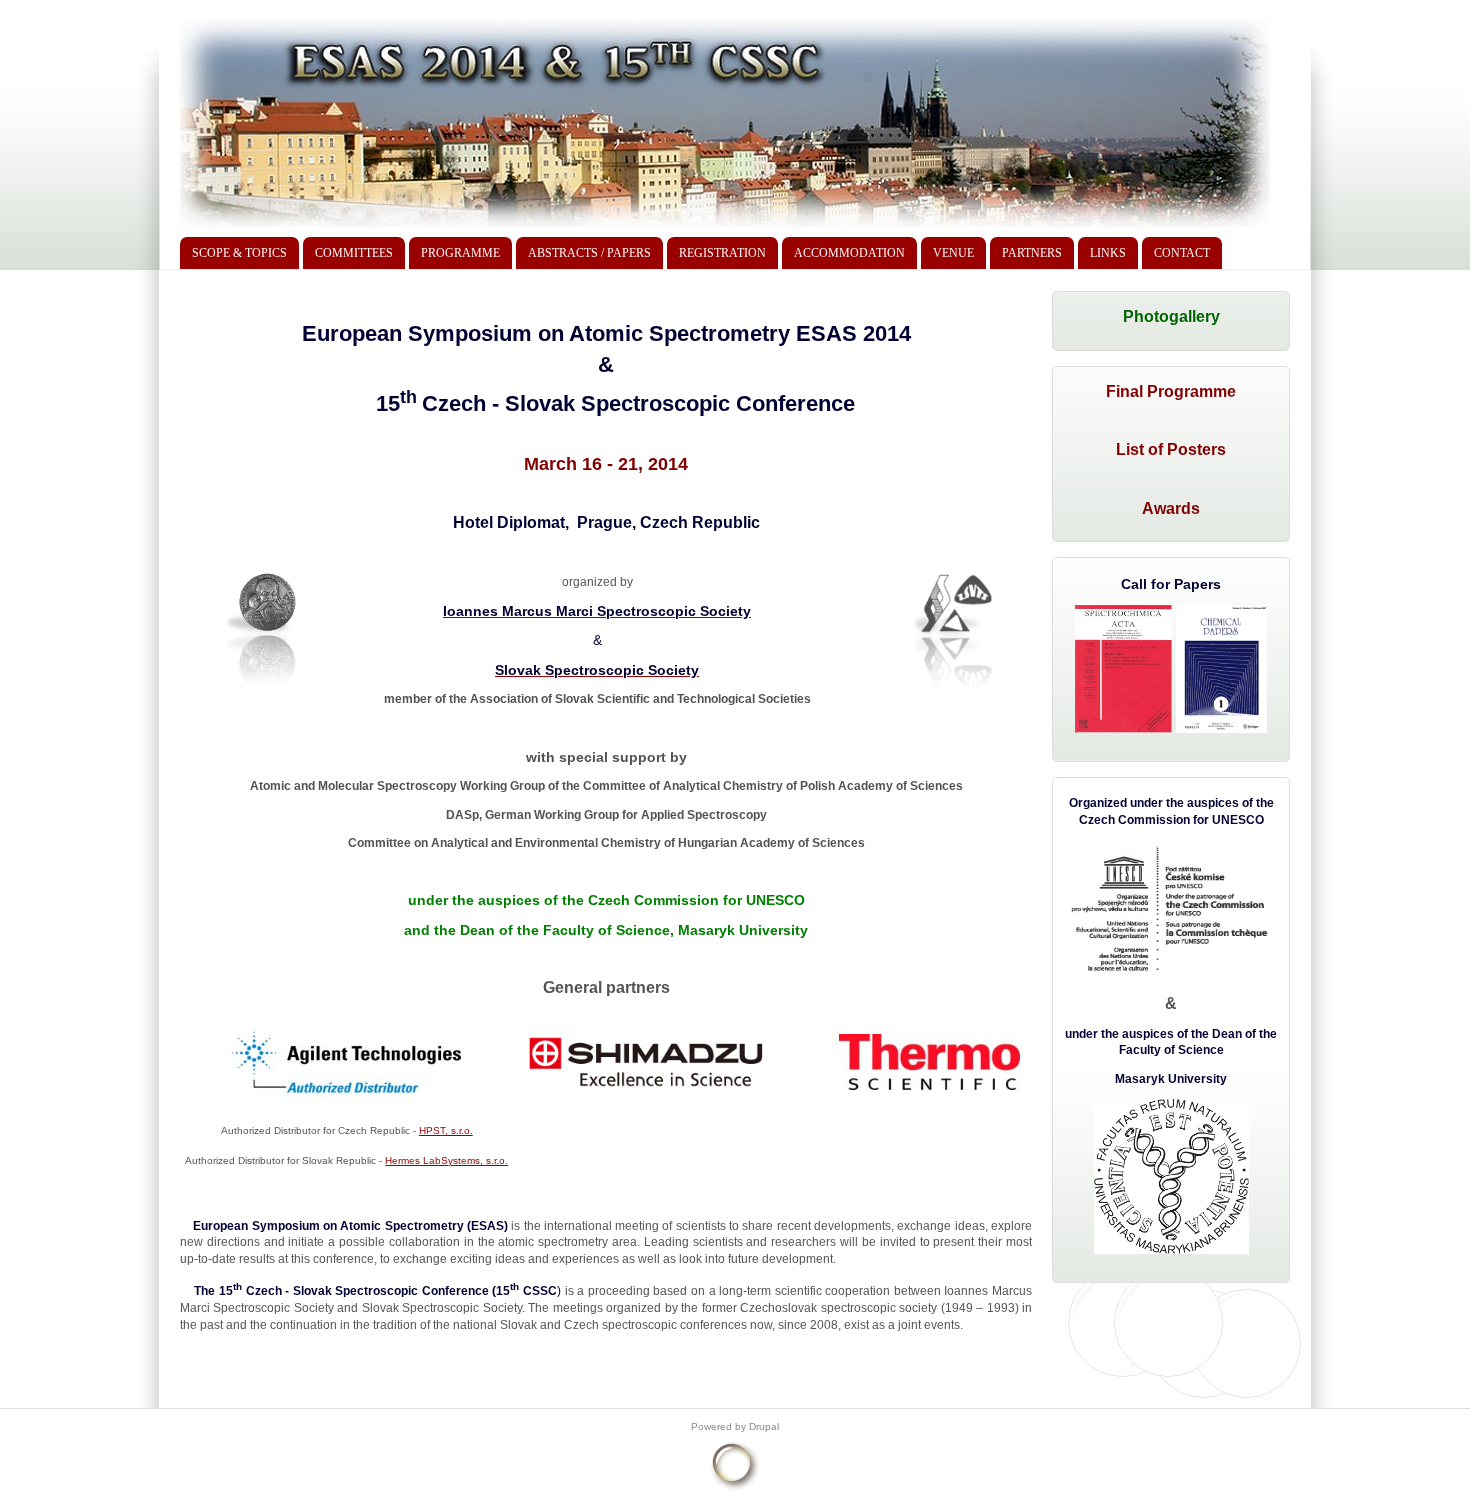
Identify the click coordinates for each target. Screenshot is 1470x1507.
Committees (354, 253)
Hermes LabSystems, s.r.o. (446, 1160)
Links (1108, 253)
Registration (722, 253)
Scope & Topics (239, 253)
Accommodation (849, 253)
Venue (953, 253)
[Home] (725, 227)
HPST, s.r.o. (446, 1130)
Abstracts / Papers (589, 253)
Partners (1032, 253)
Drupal (764, 1426)
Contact (1182, 253)
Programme (460, 253)
